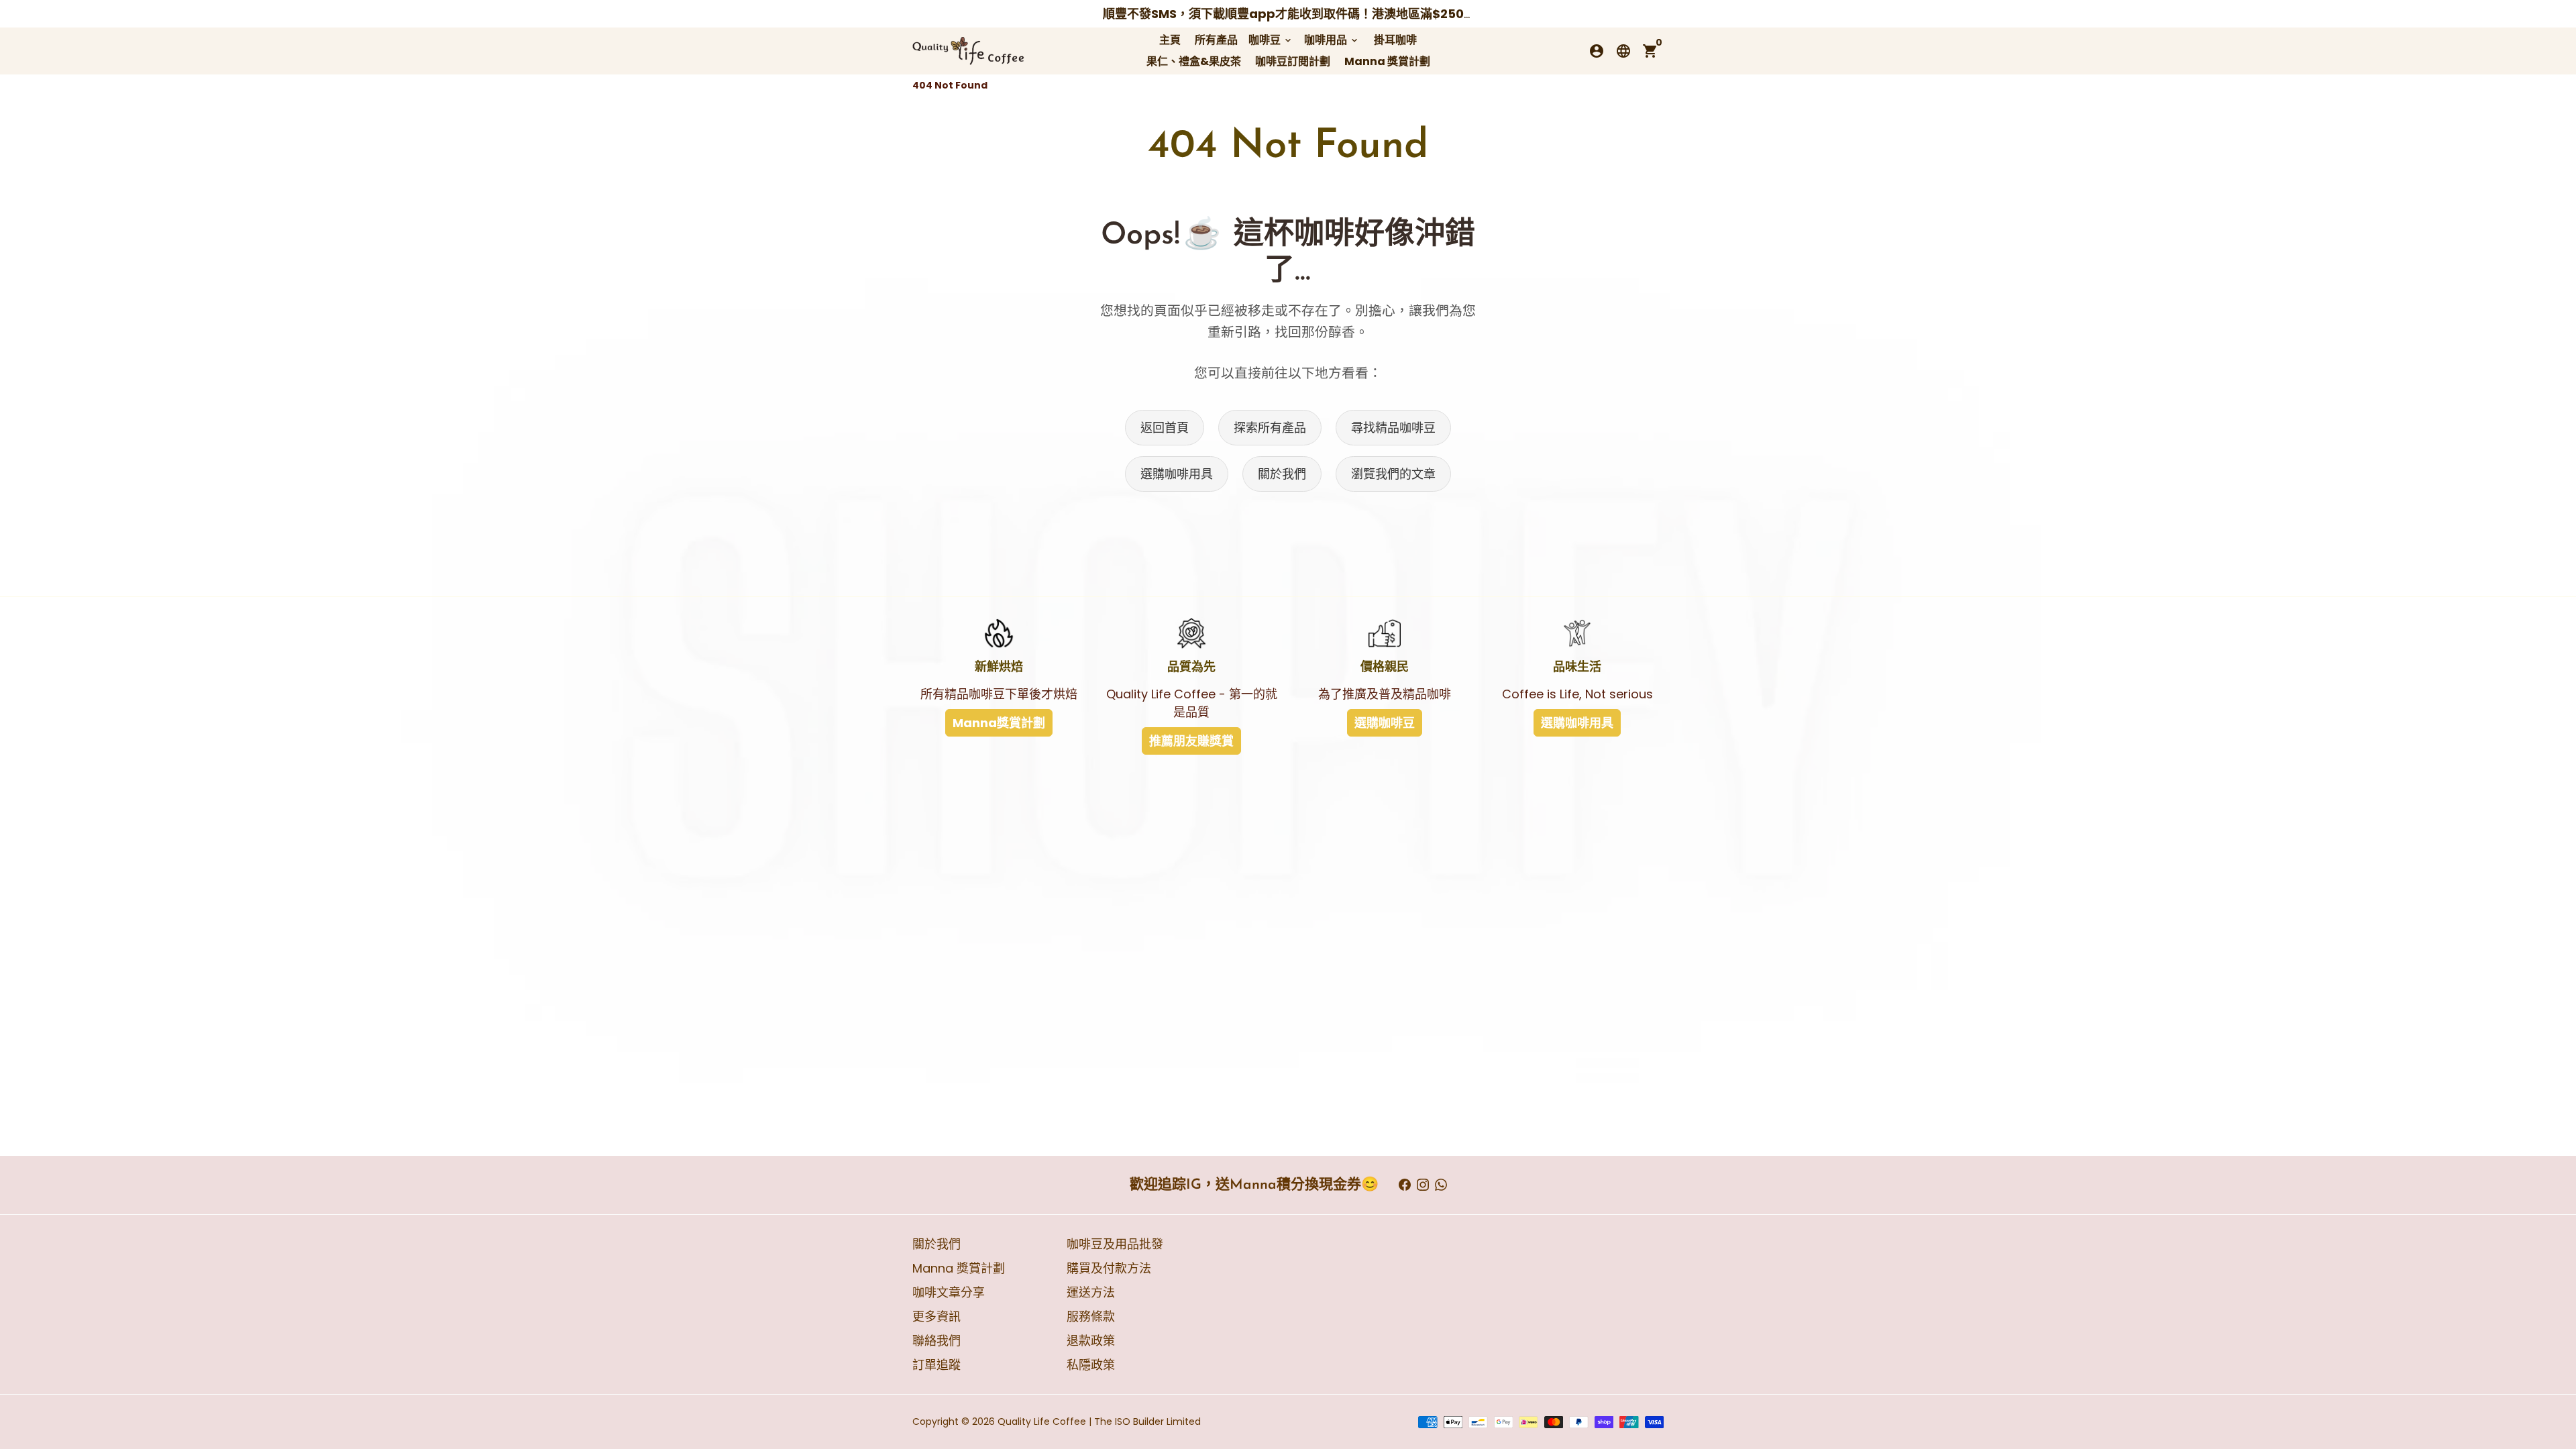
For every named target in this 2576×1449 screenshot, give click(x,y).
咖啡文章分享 (949, 1292)
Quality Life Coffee (1042, 1421)
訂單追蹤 (936, 1365)
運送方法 (1091, 1292)
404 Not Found (950, 85)
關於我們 (1282, 474)
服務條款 (1091, 1317)
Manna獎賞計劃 (999, 723)
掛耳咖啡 (1395, 40)
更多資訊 (936, 1317)
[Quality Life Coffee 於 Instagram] (1423, 1185)
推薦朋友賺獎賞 (1191, 741)
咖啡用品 (1332, 40)
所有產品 (1216, 40)
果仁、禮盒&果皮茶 (1194, 61)
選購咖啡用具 (1177, 474)
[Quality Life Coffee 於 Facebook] (1405, 1185)
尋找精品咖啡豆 (1393, 428)
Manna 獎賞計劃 (1387, 61)
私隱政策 (1091, 1365)
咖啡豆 (1271, 40)
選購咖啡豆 (1385, 723)
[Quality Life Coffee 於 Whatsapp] (1441, 1185)
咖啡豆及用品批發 (1115, 1244)
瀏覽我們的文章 (1393, 474)
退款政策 (1091, 1341)
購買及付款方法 (1109, 1268)
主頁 (1170, 40)
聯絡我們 (936, 1341)
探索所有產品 (1270, 428)
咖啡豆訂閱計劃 (1293, 61)
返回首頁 (1165, 428)
